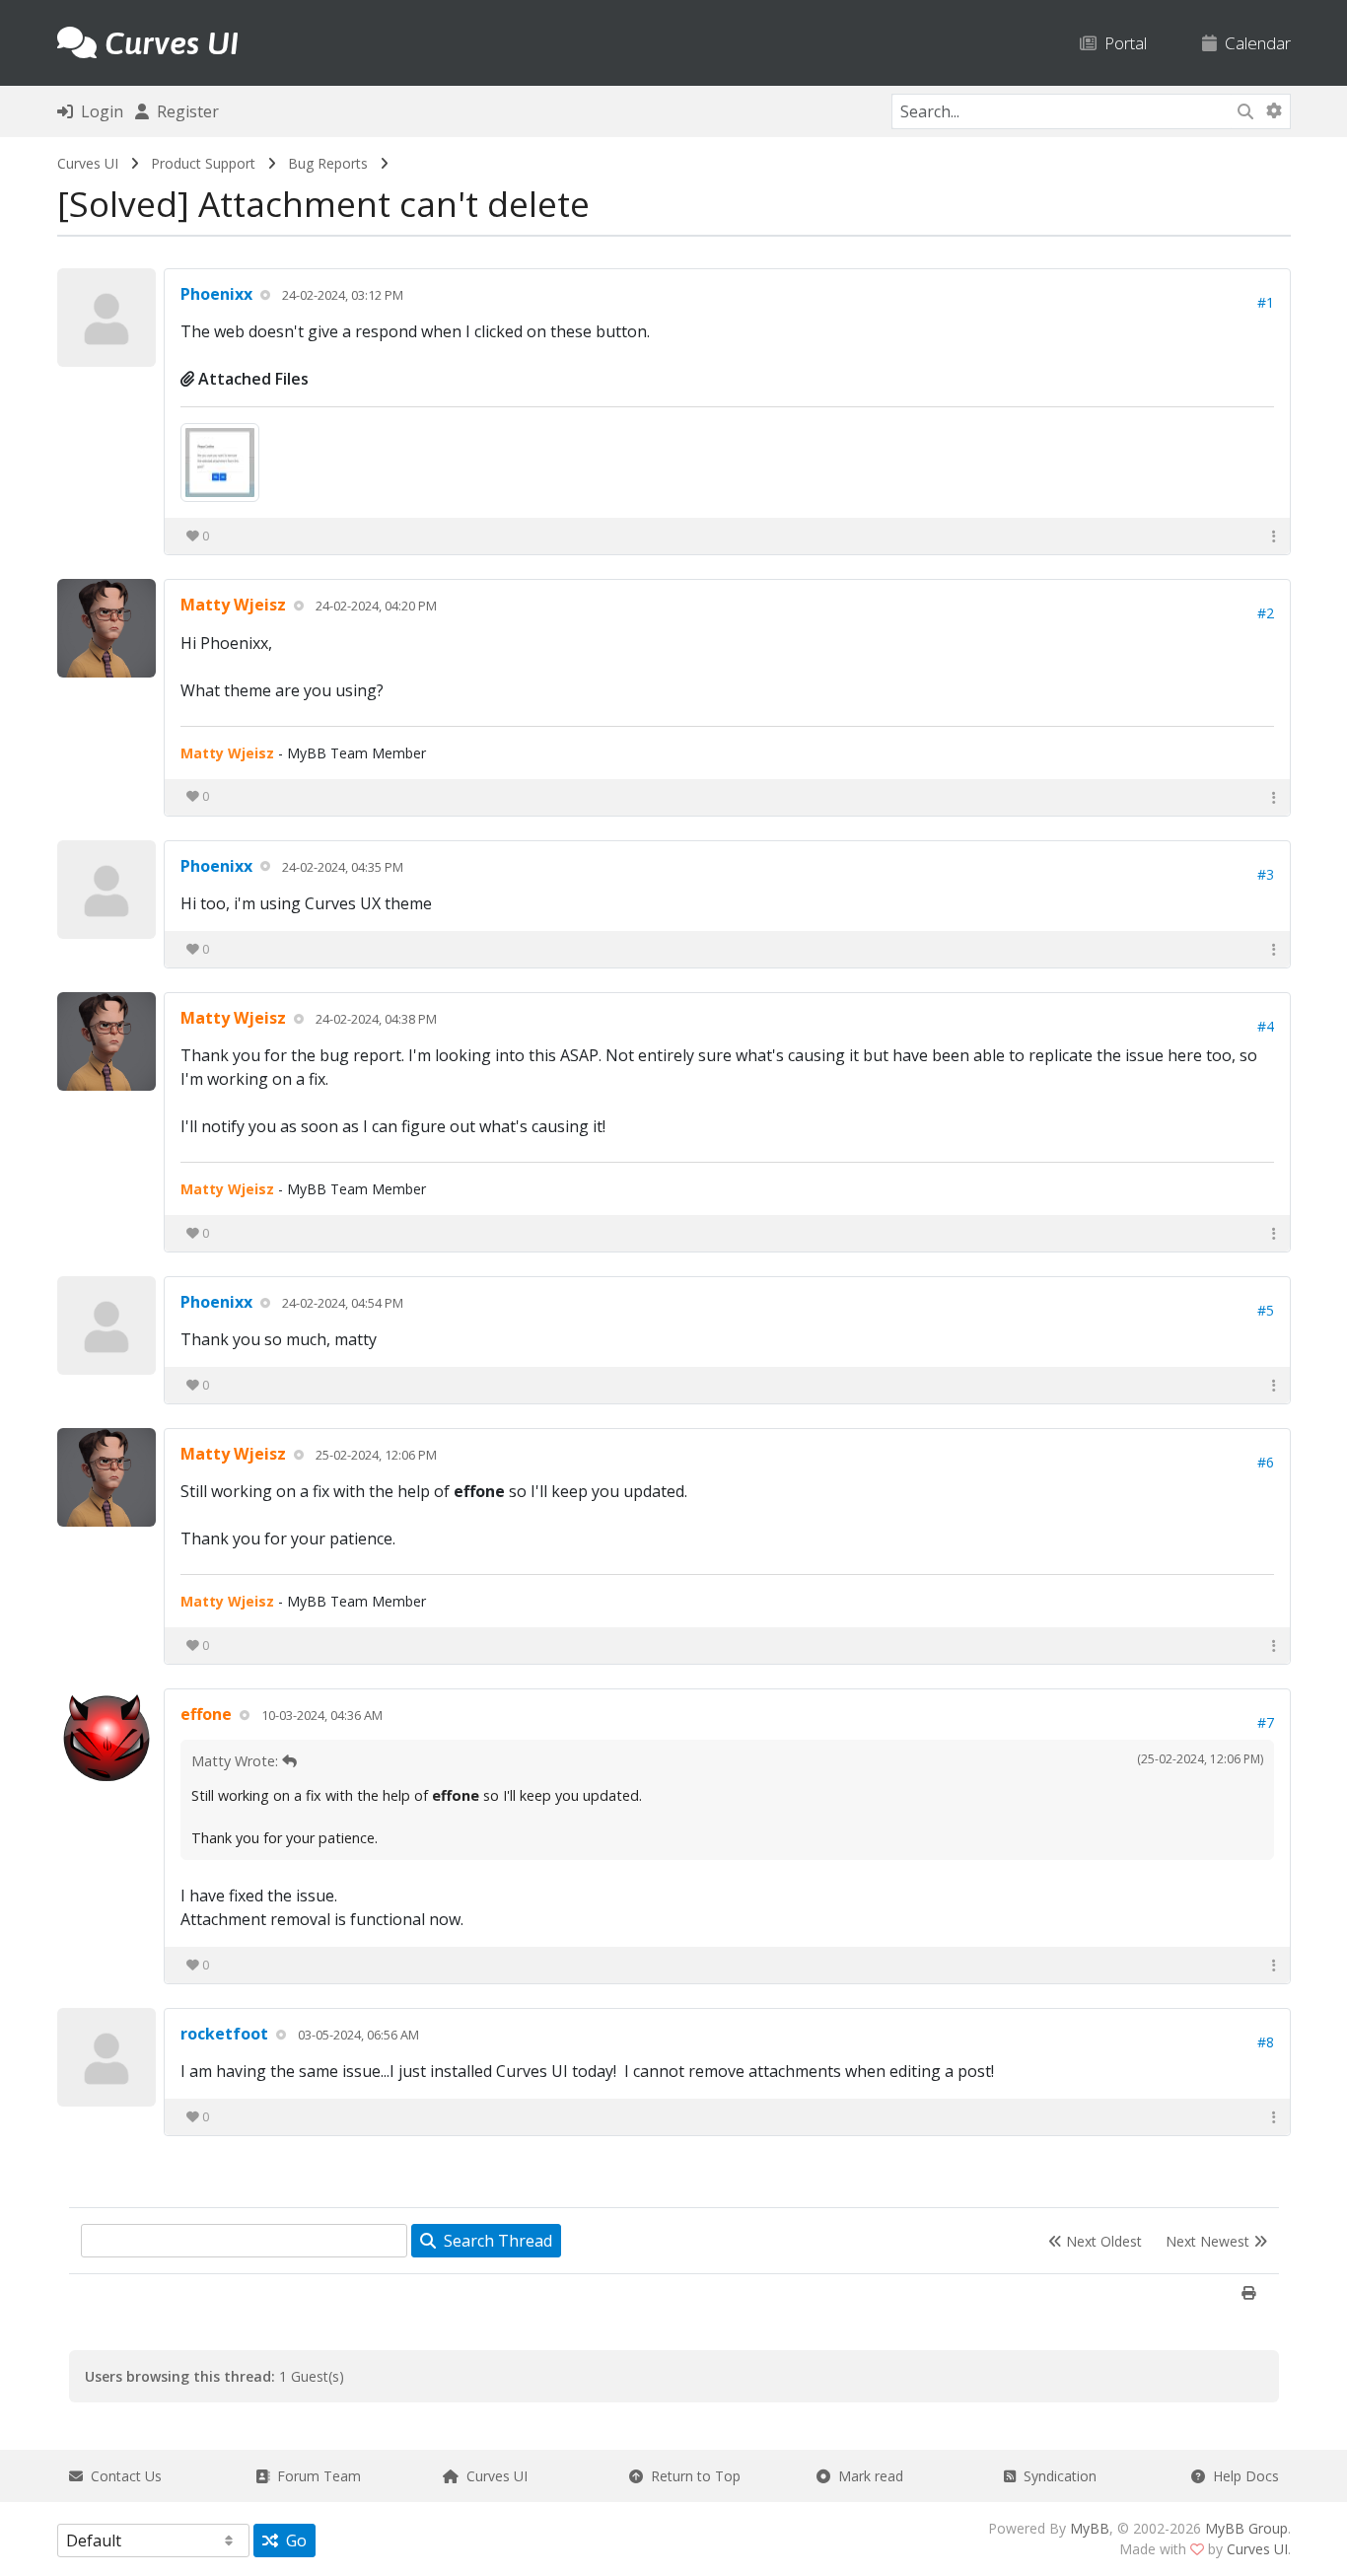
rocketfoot (224, 2034)
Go (292, 2540)
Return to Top (692, 2476)
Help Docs (1242, 2476)
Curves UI (88, 163)
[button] (1274, 536)
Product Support (203, 163)
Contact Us (122, 2476)
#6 (1266, 1462)
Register (184, 111)
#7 (1266, 1722)
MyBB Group (1246, 2528)
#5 (1266, 1310)
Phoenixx (216, 294)
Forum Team (315, 2476)
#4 (1266, 1026)
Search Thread (494, 2241)
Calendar (1254, 43)
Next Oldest (1102, 2241)
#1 (1266, 302)
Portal (1122, 43)
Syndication (1056, 2476)
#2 (1266, 613)
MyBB (1090, 2528)
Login (98, 111)
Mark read (867, 2476)
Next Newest (1209, 2241)
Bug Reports (328, 163)
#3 (1266, 874)
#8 (1266, 2042)
